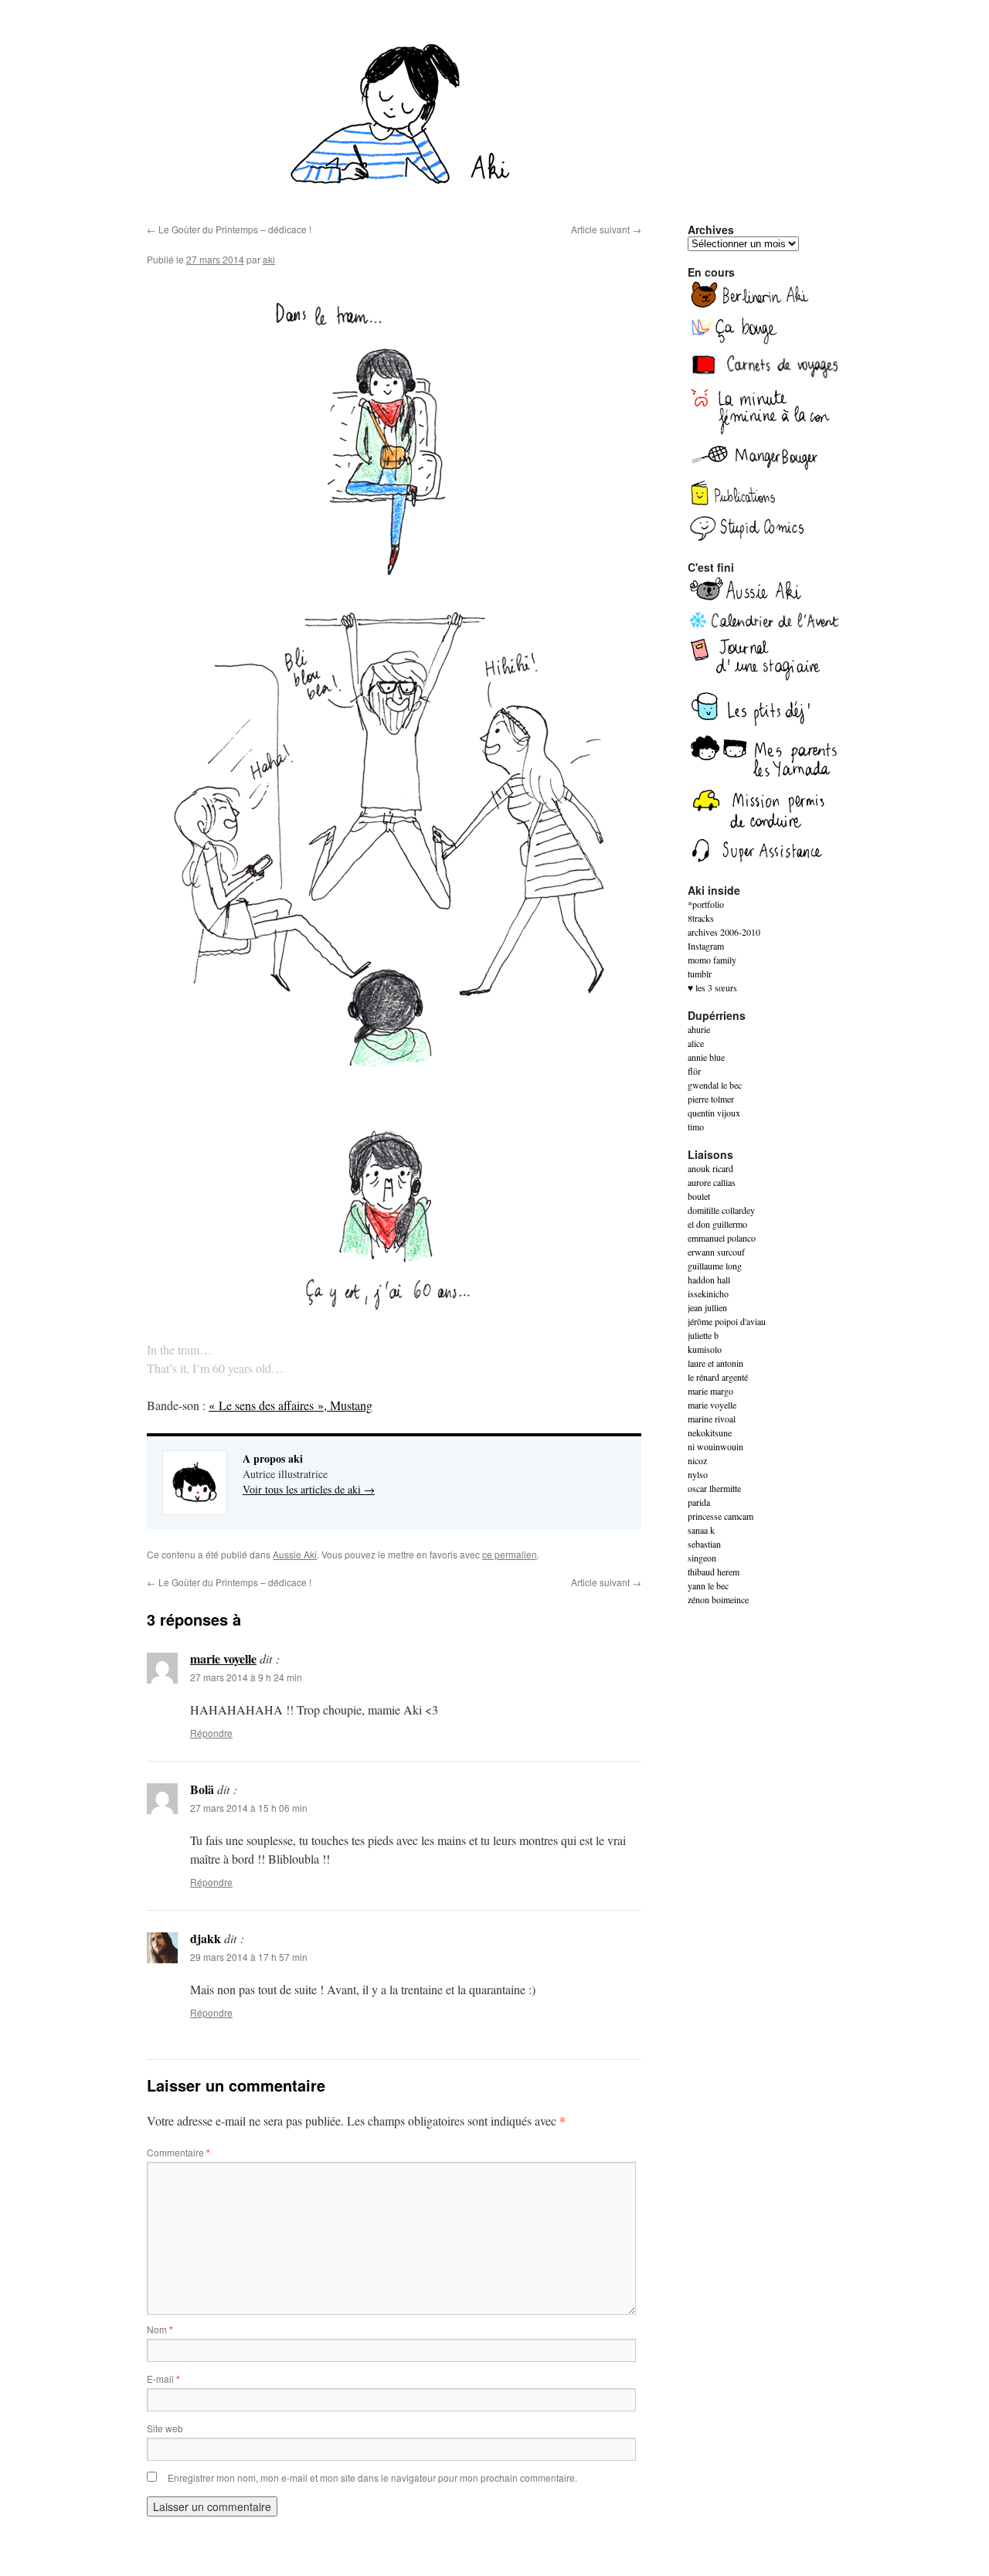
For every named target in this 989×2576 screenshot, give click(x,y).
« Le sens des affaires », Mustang (291, 1405)
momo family (712, 960)
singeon (702, 1558)
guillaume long (715, 1266)
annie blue (706, 1057)
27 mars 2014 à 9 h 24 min (246, 1677)
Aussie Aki (295, 1554)
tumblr (700, 974)
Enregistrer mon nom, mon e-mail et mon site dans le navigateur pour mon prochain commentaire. (372, 2477)
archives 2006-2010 (724, 932)
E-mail (163, 2379)
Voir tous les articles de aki (309, 1489)
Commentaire (178, 2152)
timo (696, 1127)
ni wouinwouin (715, 1446)
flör (694, 1071)
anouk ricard (710, 1168)
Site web (165, 2428)
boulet (699, 1196)
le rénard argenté (718, 1377)
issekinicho (708, 1293)
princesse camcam (721, 1516)
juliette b (703, 1335)
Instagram (706, 946)
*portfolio (706, 904)
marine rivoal (712, 1419)
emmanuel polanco (722, 1238)
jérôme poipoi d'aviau (727, 1321)
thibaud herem (714, 1572)
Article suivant (606, 229)
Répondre (211, 1733)
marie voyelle (223, 1658)
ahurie (699, 1029)
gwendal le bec (715, 1085)
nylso (698, 1474)
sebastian (704, 1544)
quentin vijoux (714, 1113)
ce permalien (510, 1554)
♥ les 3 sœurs (712, 987)
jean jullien (707, 1307)
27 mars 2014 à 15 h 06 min (249, 1808)
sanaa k (701, 1530)
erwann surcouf (716, 1252)
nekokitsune (710, 1432)
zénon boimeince (718, 1599)
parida (699, 1502)
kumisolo (705, 1349)
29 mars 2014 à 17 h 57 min (249, 1957)
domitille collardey (721, 1210)
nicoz (697, 1460)
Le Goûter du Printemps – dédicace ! (229, 229)
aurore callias (712, 1182)
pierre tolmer (711, 1099)
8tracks (701, 918)
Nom (160, 2329)
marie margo (710, 1391)
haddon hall (709, 1280)
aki (269, 259)
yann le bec (708, 1585)
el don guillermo (717, 1224)
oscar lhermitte (714, 1488)
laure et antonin (715, 1363)
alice (696, 1043)
